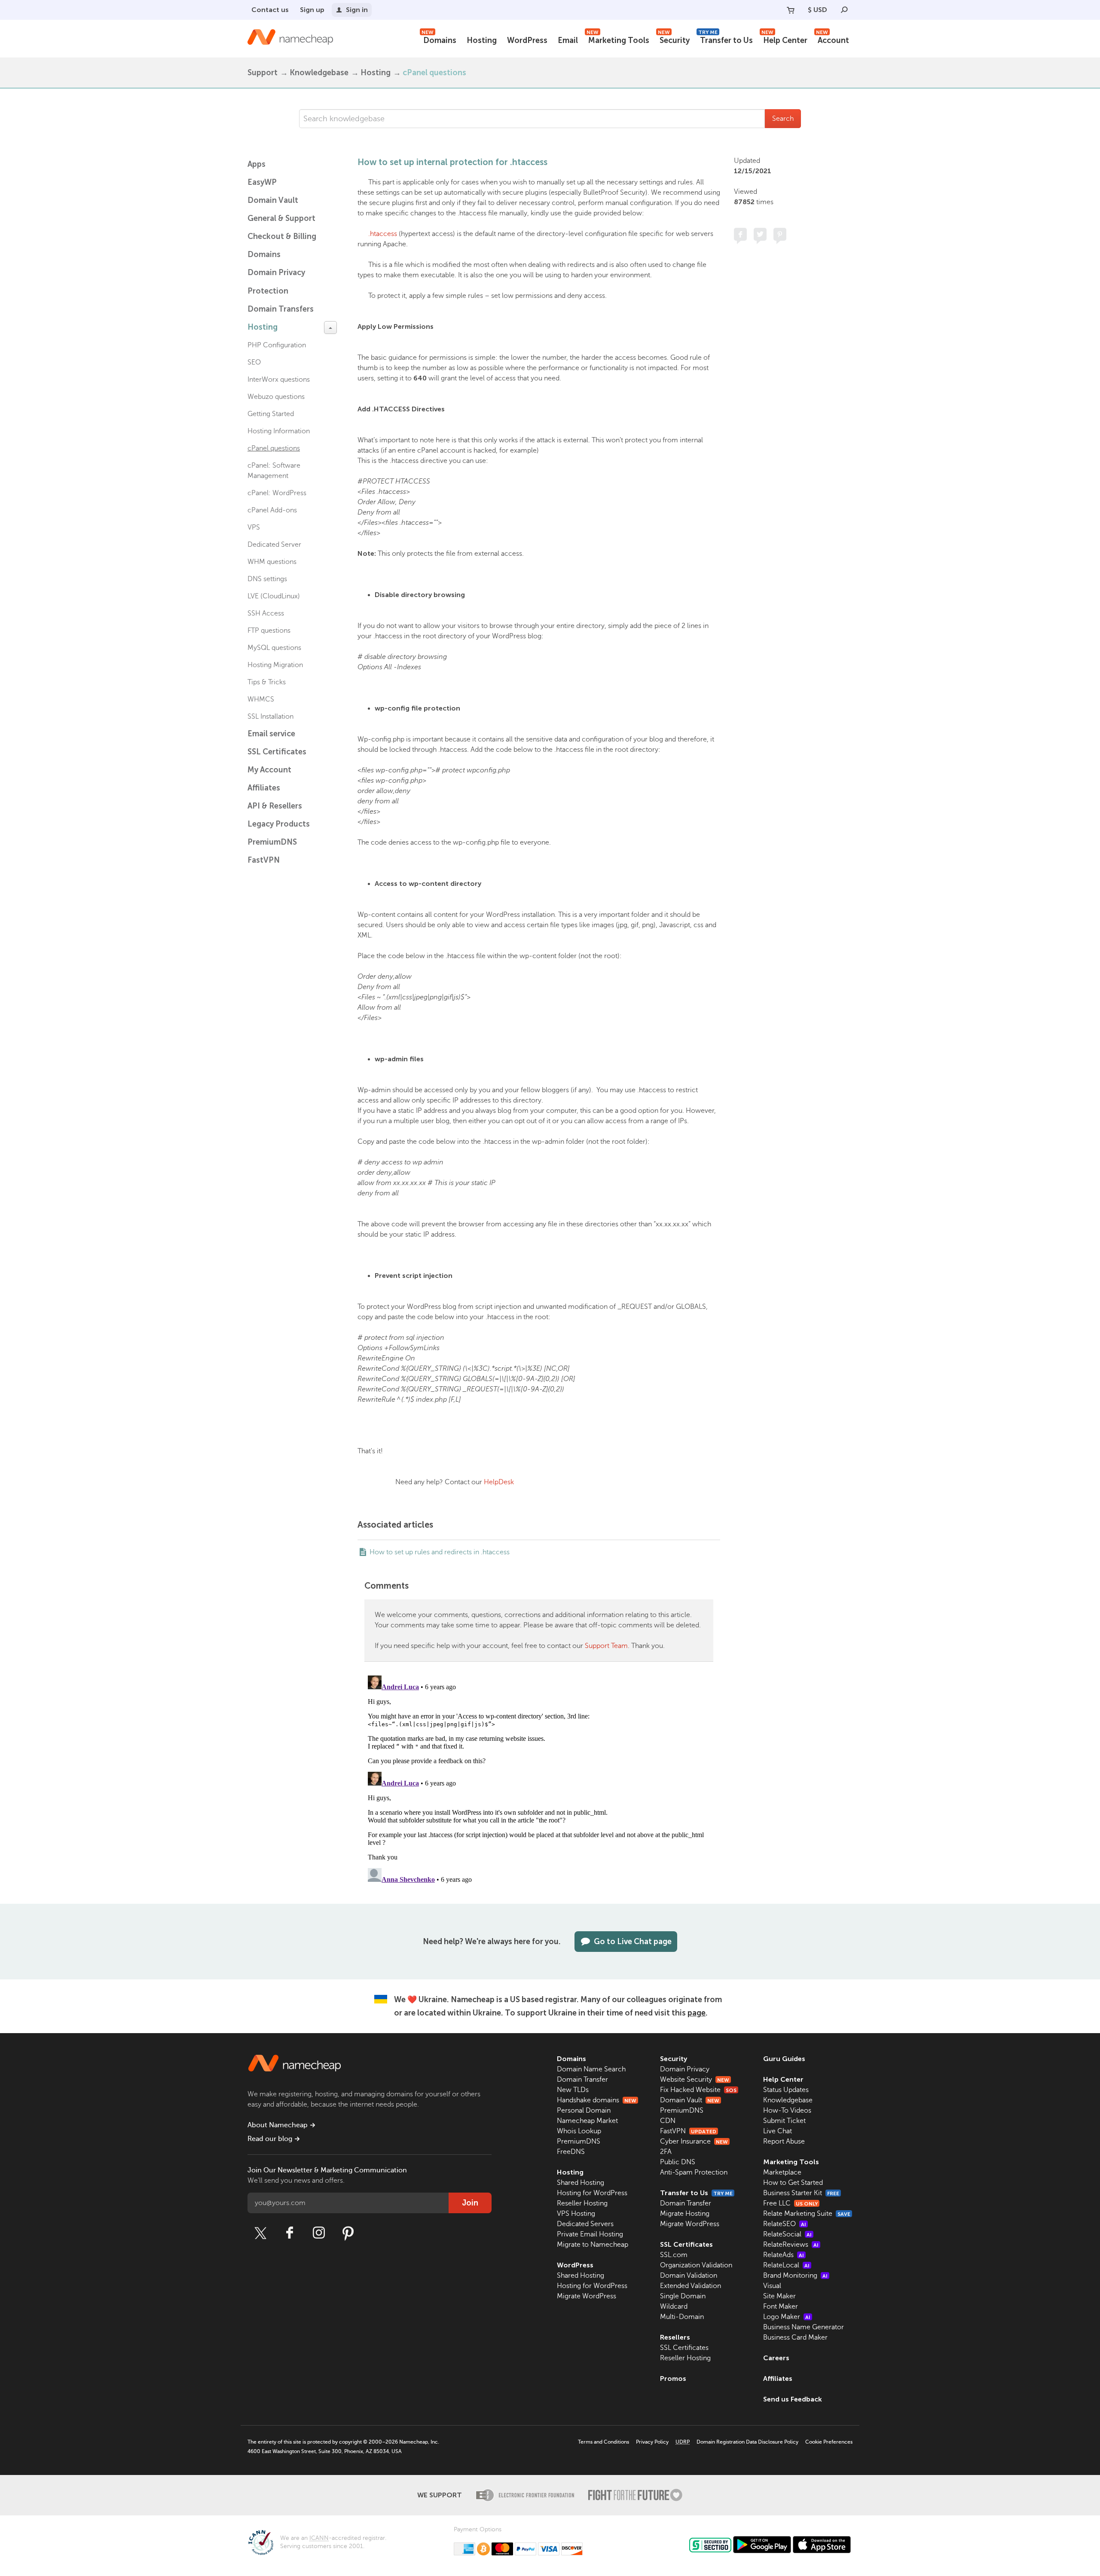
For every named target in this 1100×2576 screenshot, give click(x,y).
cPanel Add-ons (272, 510)
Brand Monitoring (795, 2276)
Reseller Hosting (582, 2203)
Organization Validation (696, 2265)
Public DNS (678, 2162)
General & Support (281, 218)
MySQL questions (274, 648)
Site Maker (779, 2296)
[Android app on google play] (762, 2545)
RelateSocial (787, 2234)
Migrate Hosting (685, 2214)
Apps (257, 164)
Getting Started (271, 414)
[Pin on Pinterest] (780, 234)
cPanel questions (434, 73)
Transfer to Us (726, 39)
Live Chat (778, 2131)
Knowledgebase (319, 73)
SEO (254, 362)
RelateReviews (791, 2245)
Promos (673, 2378)
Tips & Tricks (267, 682)
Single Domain (683, 2296)
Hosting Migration (275, 665)
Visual (772, 2286)
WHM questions (272, 562)
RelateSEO (785, 2224)
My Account (269, 770)
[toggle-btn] (330, 328)
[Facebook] (290, 2233)
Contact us (270, 10)
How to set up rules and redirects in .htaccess (440, 1552)
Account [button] (833, 39)
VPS (254, 527)
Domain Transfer (582, 2080)
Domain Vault (273, 200)
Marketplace (782, 2172)
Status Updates (786, 2090)
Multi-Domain (682, 2317)
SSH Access (266, 613)
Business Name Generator (804, 2327)
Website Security (695, 2080)
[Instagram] (319, 2233)
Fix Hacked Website (698, 2090)
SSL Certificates (277, 752)
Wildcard (674, 2306)
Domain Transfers (281, 309)
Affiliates (264, 788)
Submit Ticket (784, 2121)
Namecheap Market (587, 2121)
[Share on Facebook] (740, 234)
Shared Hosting (581, 2183)
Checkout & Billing (282, 236)
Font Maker (781, 2306)
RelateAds (784, 2255)
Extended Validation (691, 2286)
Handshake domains (597, 2100)
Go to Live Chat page (633, 1942)
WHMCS (261, 699)
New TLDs (573, 2090)
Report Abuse (784, 2141)
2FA (666, 2152)
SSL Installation (270, 717)
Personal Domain (584, 2110)
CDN (668, 2121)
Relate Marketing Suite (807, 2214)
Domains (439, 39)
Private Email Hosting (590, 2234)
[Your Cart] (791, 10)
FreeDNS (571, 2152)
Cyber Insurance (694, 2141)
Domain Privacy (685, 2069)
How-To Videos (787, 2110)
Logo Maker (787, 2317)
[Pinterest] (348, 2233)
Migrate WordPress (587, 2296)
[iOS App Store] (822, 2545)
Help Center (784, 39)
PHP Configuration (277, 345)
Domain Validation (689, 2276)
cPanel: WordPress (277, 493)
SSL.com (674, 2255)
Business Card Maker (795, 2337)
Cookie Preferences (829, 2442)
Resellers (675, 2337)
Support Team (606, 1646)
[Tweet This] (760, 234)
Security (674, 39)
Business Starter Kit (801, 2193)
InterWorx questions (279, 380)
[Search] (844, 10)
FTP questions (269, 631)
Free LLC (790, 2203)
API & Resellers (275, 806)
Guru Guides (784, 2059)
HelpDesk (499, 1482)
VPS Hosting (576, 2214)
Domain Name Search (591, 2069)
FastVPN (264, 860)
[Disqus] (539, 1780)
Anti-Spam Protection (694, 2172)
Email (568, 40)
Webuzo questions (276, 397)
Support (263, 73)
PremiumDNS (272, 842)
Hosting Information (279, 431)
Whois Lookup (579, 2131)
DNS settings (267, 579)
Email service (271, 734)
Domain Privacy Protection (276, 282)
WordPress (527, 40)
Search (783, 119)
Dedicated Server (274, 545)
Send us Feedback (793, 2399)
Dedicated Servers (585, 2224)
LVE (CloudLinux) (274, 596)
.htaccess (383, 234)
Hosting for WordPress (592, 2193)
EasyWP (262, 182)
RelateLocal (786, 2265)
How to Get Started (793, 2183)
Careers (776, 2358)
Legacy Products (279, 824)
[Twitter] (260, 2233)
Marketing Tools (618, 39)
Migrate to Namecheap (593, 2245)
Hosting (482, 40)
